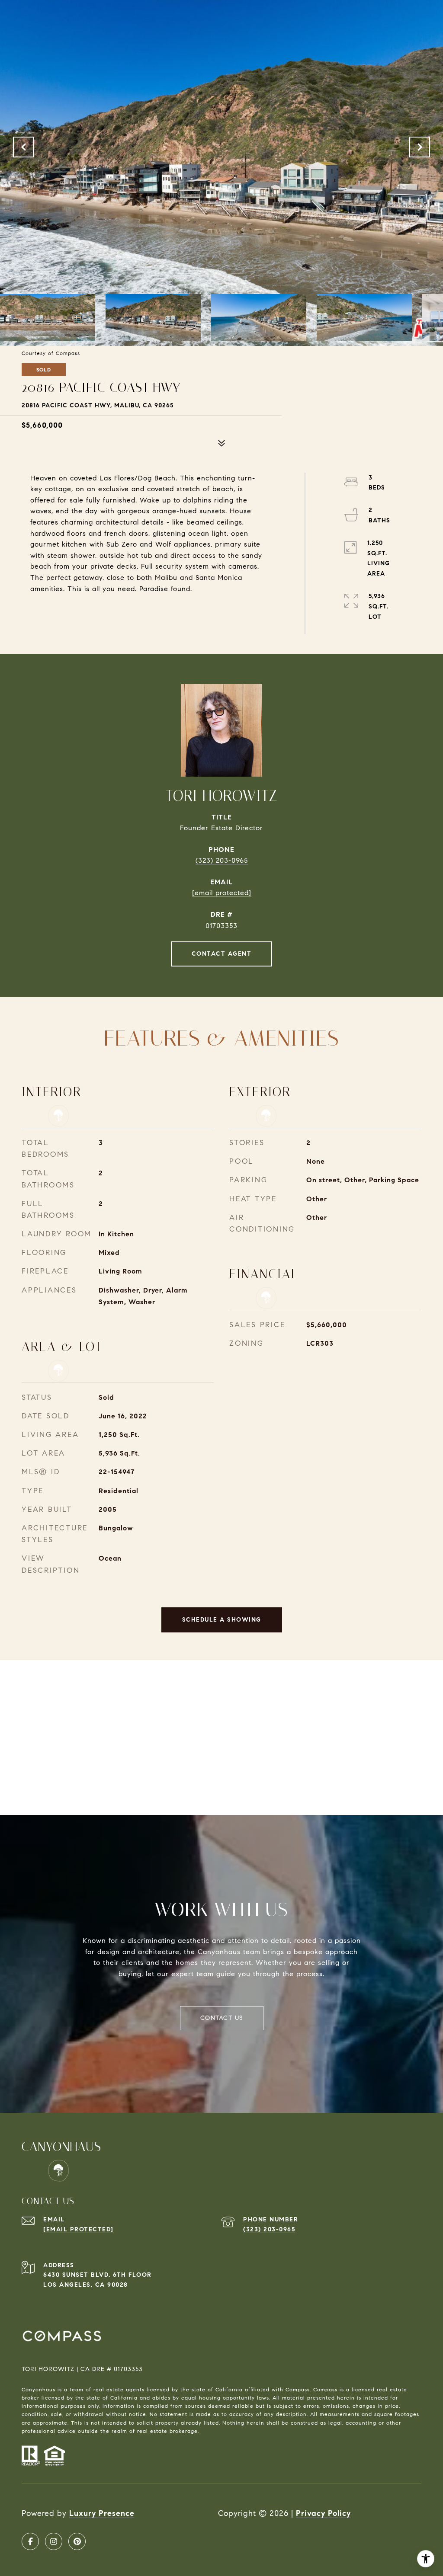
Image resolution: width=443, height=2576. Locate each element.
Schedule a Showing (222, 1620)
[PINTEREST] (77, 2541)
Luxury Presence (102, 2513)
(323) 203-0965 (222, 860)
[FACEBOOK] (30, 2541)
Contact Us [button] (222, 2018)
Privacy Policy (323, 2513)
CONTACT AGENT (222, 954)
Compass (325, 2389)
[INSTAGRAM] (54, 2541)
